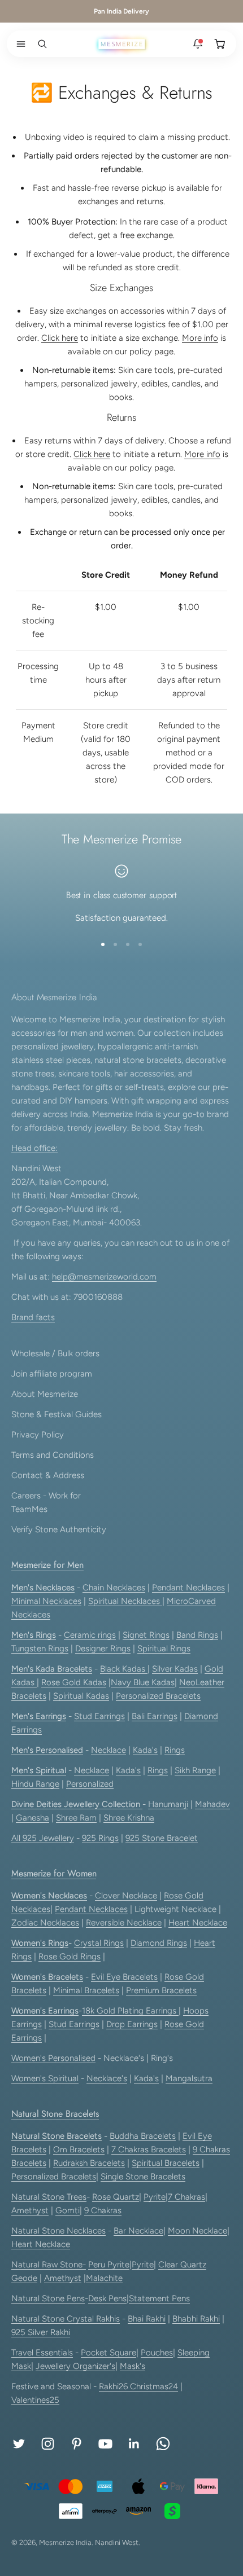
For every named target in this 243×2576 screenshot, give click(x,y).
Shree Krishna (129, 1818)
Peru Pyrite (109, 2265)
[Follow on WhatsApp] (163, 2444)
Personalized (90, 1784)
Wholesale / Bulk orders (55, 1353)
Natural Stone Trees (49, 2197)
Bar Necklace (138, 2231)
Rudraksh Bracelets (89, 2163)
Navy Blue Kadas (143, 1682)
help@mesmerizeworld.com (104, 1277)
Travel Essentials (42, 2353)
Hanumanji (168, 1804)
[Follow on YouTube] (105, 2444)
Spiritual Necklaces (125, 1601)
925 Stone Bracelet (162, 1838)
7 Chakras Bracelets (149, 2149)
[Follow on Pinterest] (77, 2444)
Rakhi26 (114, 2386)
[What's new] (198, 44)
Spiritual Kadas (81, 1696)
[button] (19, 44)
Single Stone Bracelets (143, 2177)
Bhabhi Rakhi (196, 2319)
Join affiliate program (52, 1374)
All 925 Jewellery (43, 1838)
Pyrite (155, 2197)
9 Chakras (103, 2210)
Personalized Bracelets (158, 1696)
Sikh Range (195, 1770)
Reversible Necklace (124, 1923)
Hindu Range (35, 1784)
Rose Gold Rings (70, 1957)
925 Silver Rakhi (41, 2332)
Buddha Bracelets (143, 2136)
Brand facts (33, 1317)
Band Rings (197, 1635)
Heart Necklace (198, 1923)
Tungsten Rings (40, 1649)
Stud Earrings (99, 1716)
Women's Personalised (53, 2058)
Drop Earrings (132, 2024)
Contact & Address (48, 1475)
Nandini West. (118, 2542)
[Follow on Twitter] (19, 2444)
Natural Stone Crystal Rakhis (66, 2319)
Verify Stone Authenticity (59, 1529)
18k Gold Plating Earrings (130, 2011)
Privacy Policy (38, 1435)
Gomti (68, 2210)
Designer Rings (103, 1649)
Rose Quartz (116, 2197)
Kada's (145, 1750)
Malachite (104, 2278)
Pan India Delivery (121, 11)
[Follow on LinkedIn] (134, 2444)
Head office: (34, 1148)
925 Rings (100, 1838)
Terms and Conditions (53, 1455)
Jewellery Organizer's (75, 2366)
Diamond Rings (159, 1943)
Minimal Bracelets (86, 1990)
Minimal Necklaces (46, 1601)
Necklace (109, 1750)
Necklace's (107, 2078)
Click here (60, 338)
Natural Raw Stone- (49, 2265)
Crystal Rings (99, 1943)
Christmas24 (154, 2386)
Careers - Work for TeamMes (46, 1502)
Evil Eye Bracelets (124, 1977)
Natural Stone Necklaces (58, 2231)
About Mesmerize (45, 1394)
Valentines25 (35, 2400)
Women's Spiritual (45, 2078)
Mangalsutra (189, 2078)
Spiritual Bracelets (166, 2163)
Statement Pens (159, 2298)
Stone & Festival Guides (57, 1414)
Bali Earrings (155, 1716)
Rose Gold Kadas (74, 1682)
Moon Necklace (198, 2231)
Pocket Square (109, 2353)
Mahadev (212, 1804)
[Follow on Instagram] (48, 2444)
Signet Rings (146, 1635)
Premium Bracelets (161, 1990)
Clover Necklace (126, 1896)
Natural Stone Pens (48, 2298)
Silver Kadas (175, 1669)
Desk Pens (107, 2298)
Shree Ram (76, 1818)
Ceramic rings (90, 1635)
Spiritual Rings (164, 1649)
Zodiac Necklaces (45, 1923)
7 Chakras (186, 2197)
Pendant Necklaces (188, 1588)
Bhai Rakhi (147, 2319)
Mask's (133, 2366)
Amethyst (30, 2210)
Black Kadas (124, 1669)
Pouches (157, 2353)
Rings (175, 1750)
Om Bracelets (79, 2149)
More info (200, 338)
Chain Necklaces (114, 1588)
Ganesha (32, 1818)
